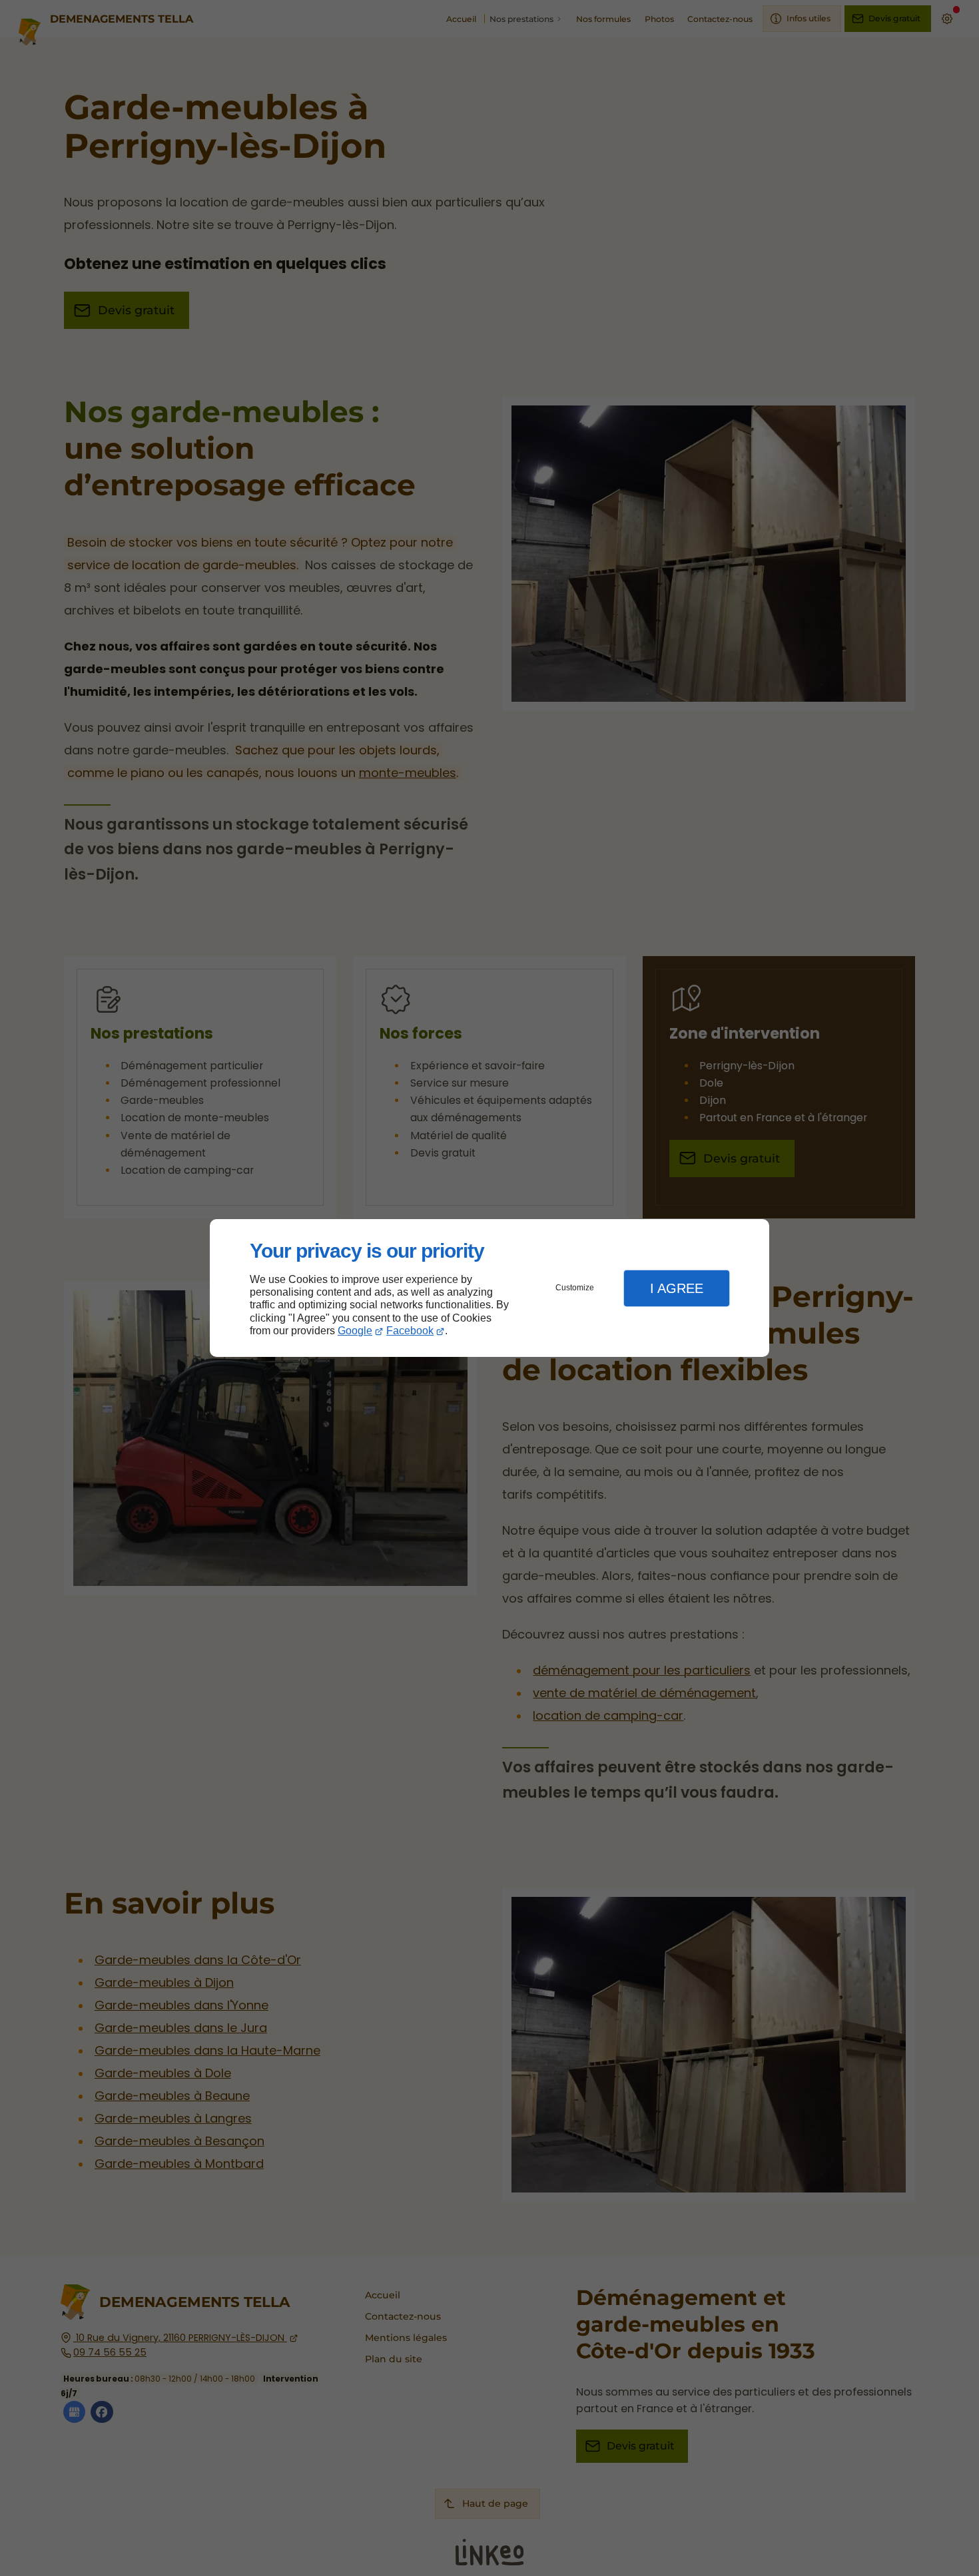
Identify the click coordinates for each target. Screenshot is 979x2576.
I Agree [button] (677, 1288)
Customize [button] (575, 1288)
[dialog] (489, 1288)
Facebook (410, 1331)
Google (355, 1331)
